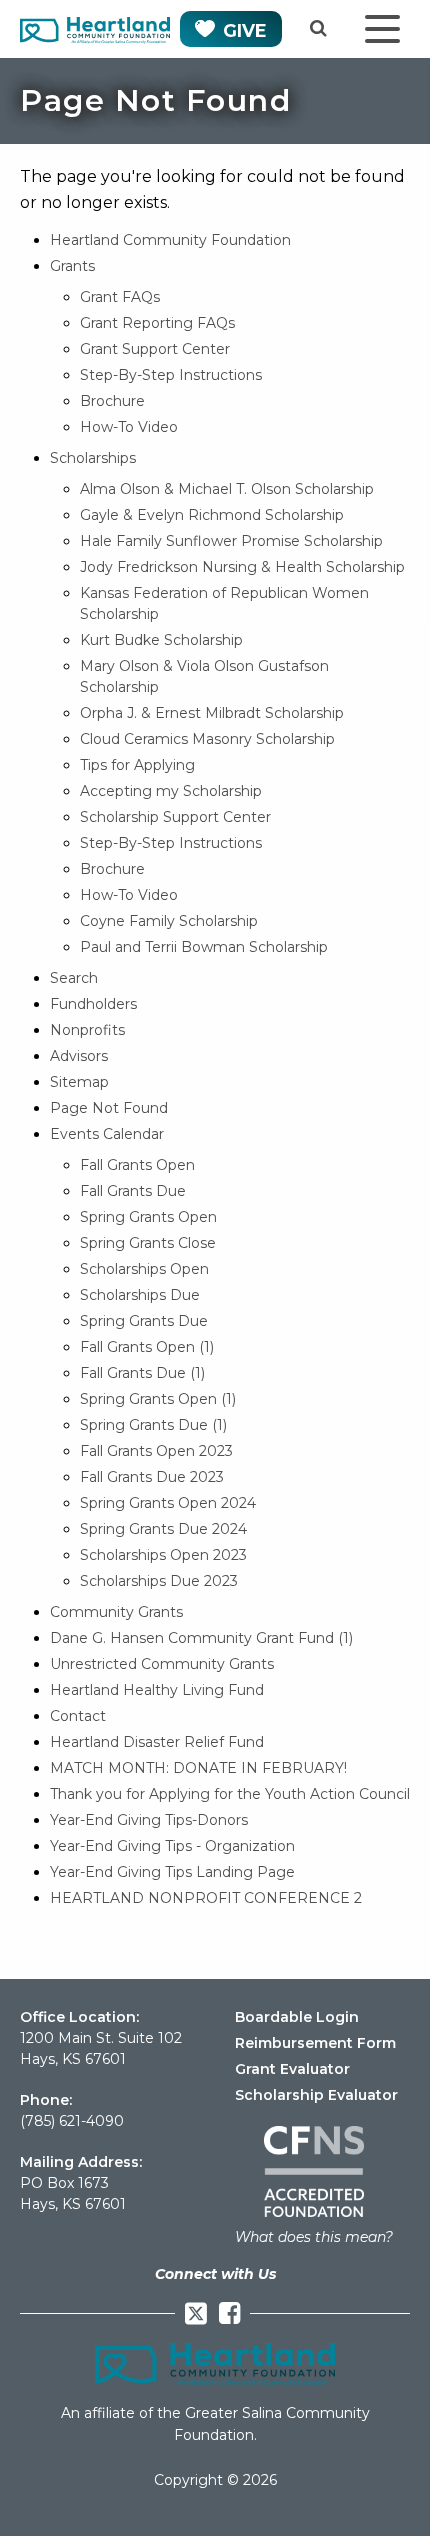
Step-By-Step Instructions (171, 375)
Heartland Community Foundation (170, 240)
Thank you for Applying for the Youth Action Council (230, 1794)
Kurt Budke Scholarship (161, 640)
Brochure (112, 401)
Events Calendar (107, 1134)
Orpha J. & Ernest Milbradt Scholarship (212, 713)
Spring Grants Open (148, 1217)
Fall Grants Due (133, 1191)
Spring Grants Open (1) (158, 1399)
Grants (72, 266)
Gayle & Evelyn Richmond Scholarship (212, 515)
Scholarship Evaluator (316, 2095)
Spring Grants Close (148, 1243)
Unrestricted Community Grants (162, 1664)
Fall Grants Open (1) (147, 1347)
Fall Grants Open (137, 1165)
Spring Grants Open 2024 (168, 1503)
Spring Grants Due (144, 1321)
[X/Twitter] (196, 2313)
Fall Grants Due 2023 (152, 1477)
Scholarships (93, 458)
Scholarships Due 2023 (159, 1581)
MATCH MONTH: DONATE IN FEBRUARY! (198, 1768)
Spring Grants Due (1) (153, 1425)
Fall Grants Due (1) (142, 1373)
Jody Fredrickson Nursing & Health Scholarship (242, 567)
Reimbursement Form (315, 2043)
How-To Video (129, 427)
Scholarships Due (140, 1295)
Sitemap (79, 1082)
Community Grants (116, 1612)
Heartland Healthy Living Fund (157, 1690)
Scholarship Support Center (175, 817)
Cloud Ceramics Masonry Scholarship (207, 739)
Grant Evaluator (292, 2069)
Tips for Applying (137, 765)
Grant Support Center (155, 349)
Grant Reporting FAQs (157, 323)
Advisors (79, 1056)
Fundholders (93, 1004)
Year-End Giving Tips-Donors (149, 1820)
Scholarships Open (144, 1269)
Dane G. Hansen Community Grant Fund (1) (201, 1638)
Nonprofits (87, 1030)
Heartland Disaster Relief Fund (157, 1742)
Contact (78, 1716)
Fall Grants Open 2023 (156, 1451)
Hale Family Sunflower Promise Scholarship (231, 541)
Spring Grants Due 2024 (163, 1529)
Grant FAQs (120, 297)
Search (74, 978)
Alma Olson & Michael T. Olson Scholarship (227, 489)
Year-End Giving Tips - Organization (172, 1846)
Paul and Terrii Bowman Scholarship (204, 947)
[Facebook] (229, 2313)
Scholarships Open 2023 (163, 1555)
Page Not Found (109, 1108)
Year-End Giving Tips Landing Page (172, 1872)
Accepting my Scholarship (171, 791)
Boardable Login (297, 2017)
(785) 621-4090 (72, 2121)
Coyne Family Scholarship (169, 921)
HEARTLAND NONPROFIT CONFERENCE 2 (206, 1898)
